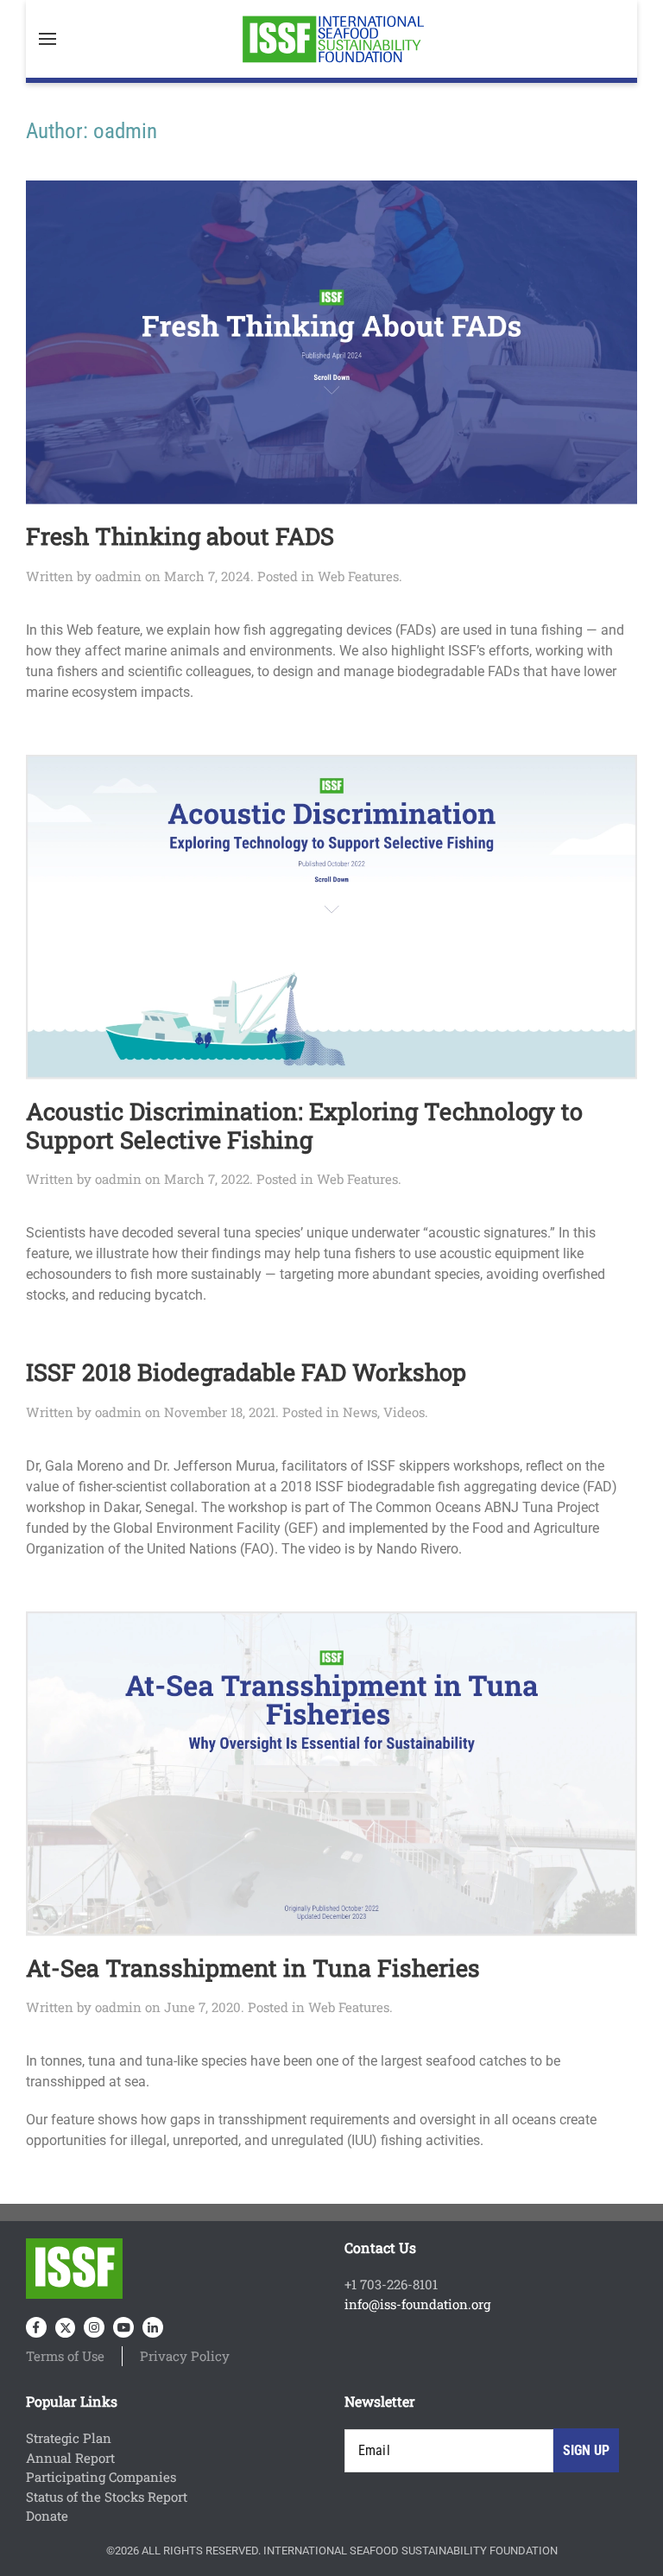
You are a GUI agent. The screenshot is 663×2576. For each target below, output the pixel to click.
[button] (47, 39)
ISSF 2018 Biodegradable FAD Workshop (246, 1371)
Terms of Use (65, 2356)
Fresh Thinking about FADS (180, 535)
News (360, 1412)
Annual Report (70, 2458)
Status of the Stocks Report (107, 2497)
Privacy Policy (185, 2356)
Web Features (358, 576)
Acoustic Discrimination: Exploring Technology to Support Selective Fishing (304, 1125)
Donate (47, 2516)
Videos (404, 1412)
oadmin (118, 576)
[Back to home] (331, 39)
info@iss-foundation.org (417, 2304)
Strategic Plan (69, 2438)
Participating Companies (101, 2477)
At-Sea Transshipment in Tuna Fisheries (253, 1967)
